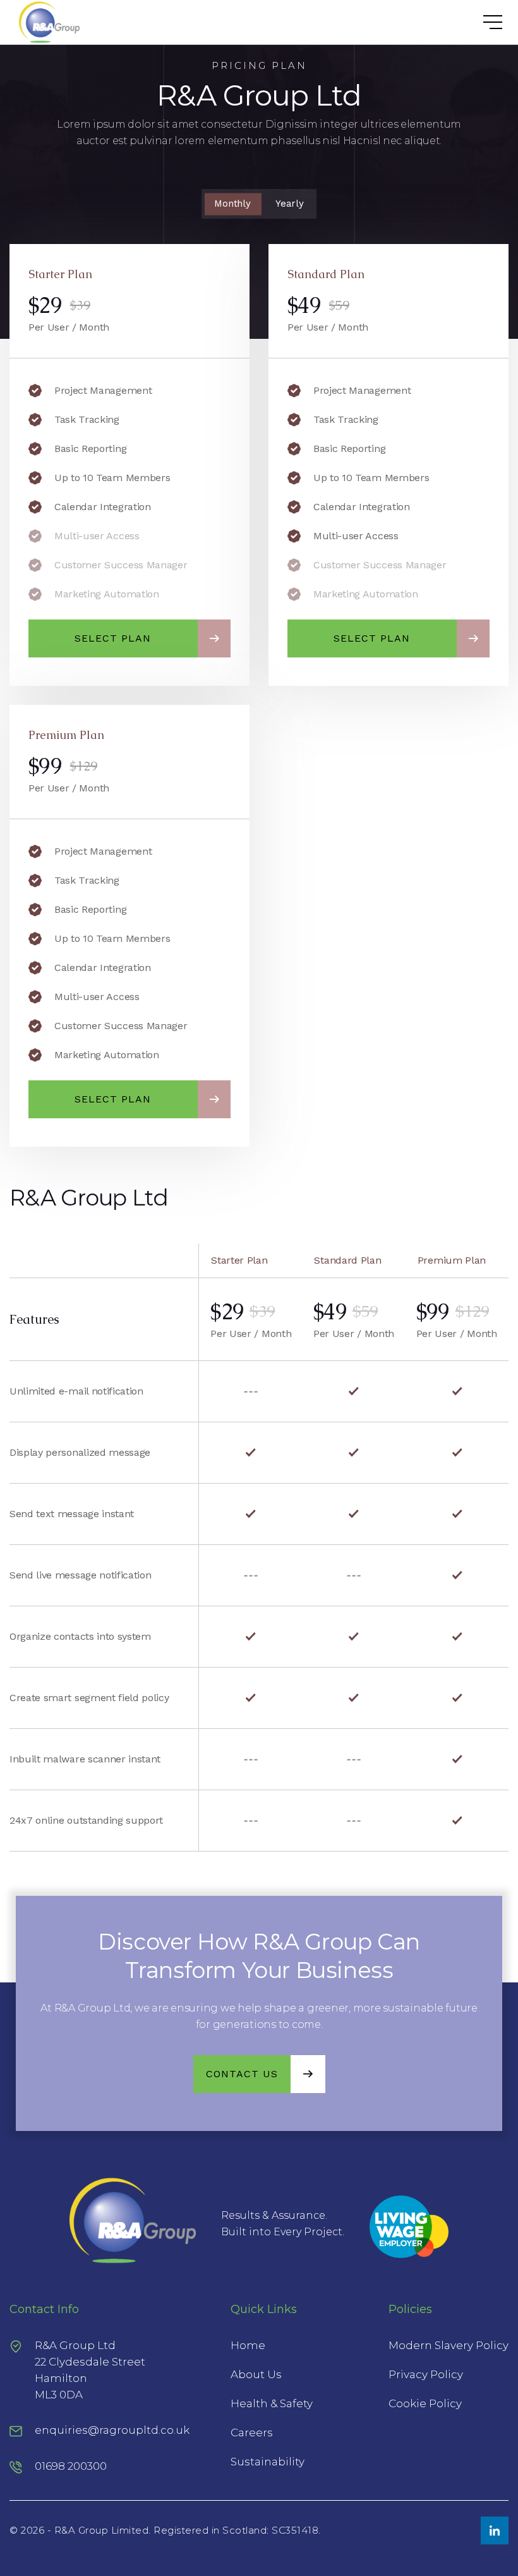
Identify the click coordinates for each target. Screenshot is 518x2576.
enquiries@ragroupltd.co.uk (112, 2430)
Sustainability (268, 2462)
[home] (45, 22)
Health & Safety (272, 2403)
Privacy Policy (426, 2374)
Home (248, 2345)
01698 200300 (71, 2466)
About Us (256, 2374)
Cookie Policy (425, 2403)
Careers (252, 2433)
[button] (480, 22)
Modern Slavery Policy (449, 2345)
